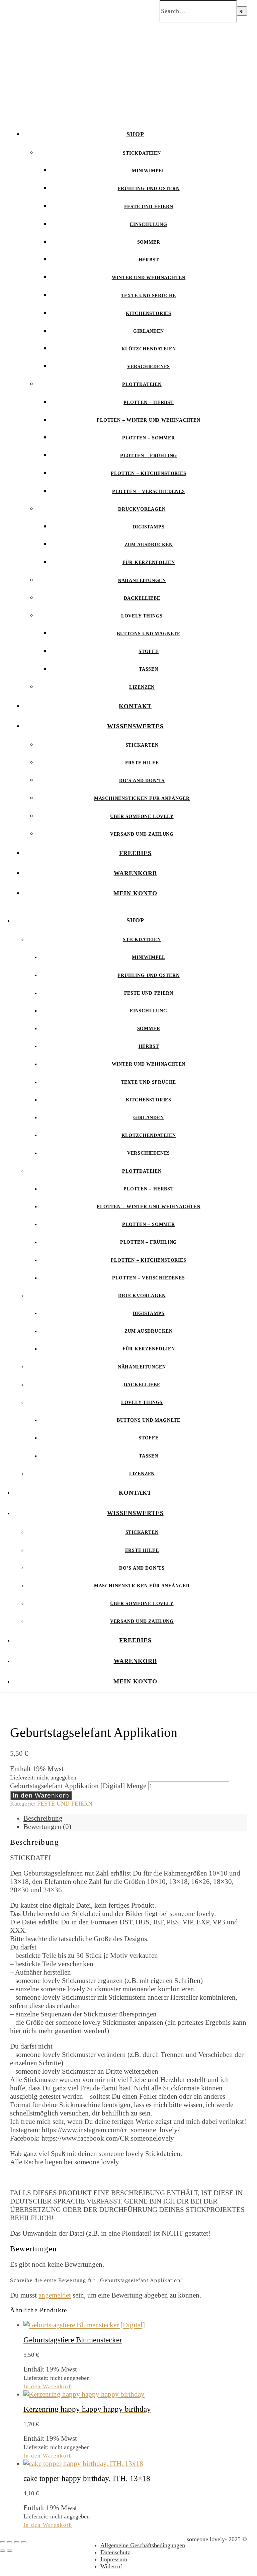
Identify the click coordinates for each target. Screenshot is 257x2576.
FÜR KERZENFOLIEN (149, 562)
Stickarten (142, 745)
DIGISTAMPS (149, 527)
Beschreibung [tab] (43, 1818)
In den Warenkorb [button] (48, 2386)
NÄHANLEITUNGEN (142, 580)
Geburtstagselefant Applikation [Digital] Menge (78, 1786)
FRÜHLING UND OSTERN (148, 189)
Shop (135, 134)
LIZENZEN (142, 687)
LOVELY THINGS (142, 616)
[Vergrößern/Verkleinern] (3, 2542)
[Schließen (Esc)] (24, 2542)
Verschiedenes (149, 367)
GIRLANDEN (148, 331)
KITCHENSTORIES (149, 313)
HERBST (149, 260)
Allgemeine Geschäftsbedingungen (143, 2545)
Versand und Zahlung (142, 834)
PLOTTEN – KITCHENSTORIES (148, 473)
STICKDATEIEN (142, 153)
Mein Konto (135, 893)
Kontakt (135, 706)
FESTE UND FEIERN (149, 207)
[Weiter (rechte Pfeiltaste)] (10, 2551)
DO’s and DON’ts (142, 781)
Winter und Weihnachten (149, 278)
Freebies (135, 853)
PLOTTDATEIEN (142, 384)
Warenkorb (135, 873)
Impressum (114, 2559)
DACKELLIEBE (142, 598)
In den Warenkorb (41, 1795)
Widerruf (111, 2566)
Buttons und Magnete (149, 634)
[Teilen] (17, 2542)
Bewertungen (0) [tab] (47, 1827)
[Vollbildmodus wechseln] (10, 2542)
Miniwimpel (149, 171)
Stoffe (149, 651)
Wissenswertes (135, 726)
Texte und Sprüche (149, 296)
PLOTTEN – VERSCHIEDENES (148, 491)
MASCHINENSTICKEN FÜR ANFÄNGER (142, 798)
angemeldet (55, 2295)
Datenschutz (115, 2552)
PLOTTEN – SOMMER (149, 438)
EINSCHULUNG (149, 224)
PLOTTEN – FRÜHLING (149, 456)
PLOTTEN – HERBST (149, 402)
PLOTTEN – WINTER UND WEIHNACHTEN (149, 420)
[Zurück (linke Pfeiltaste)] (3, 2551)
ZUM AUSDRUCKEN (149, 545)
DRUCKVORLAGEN (142, 509)
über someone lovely (142, 816)
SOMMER (149, 242)
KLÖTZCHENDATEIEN (149, 349)
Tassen (149, 669)
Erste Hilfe (142, 763)
